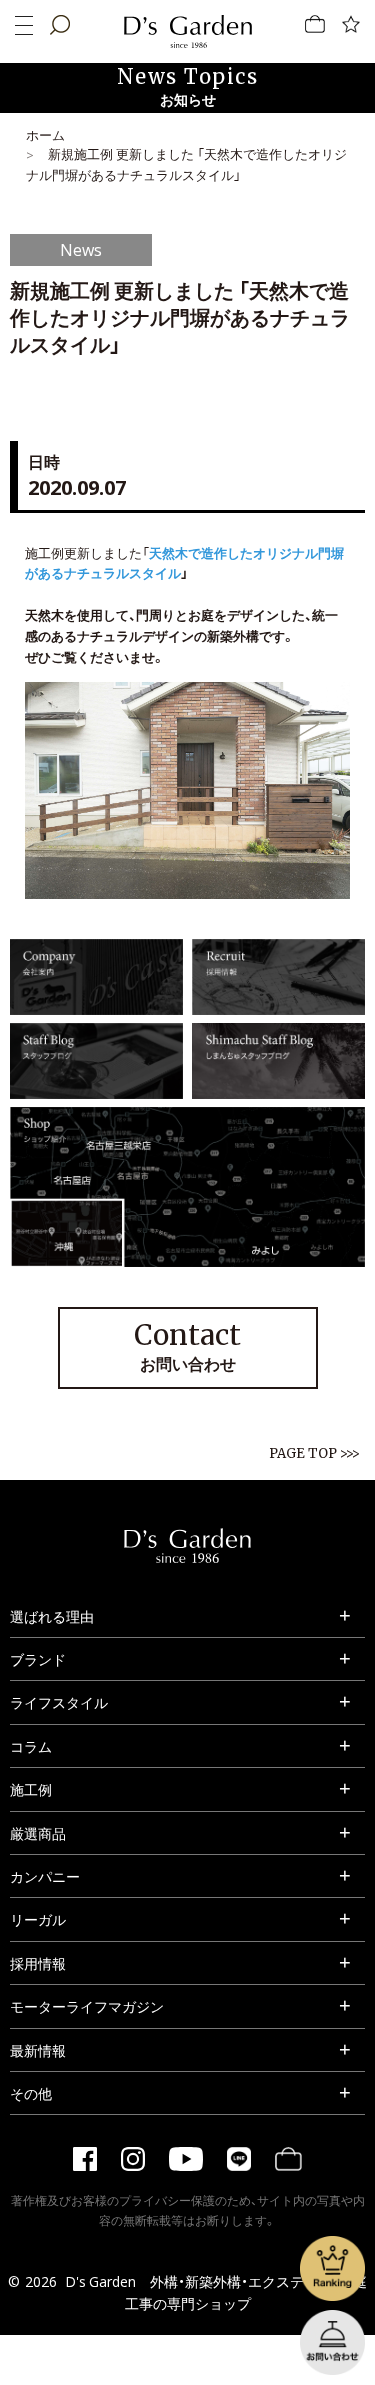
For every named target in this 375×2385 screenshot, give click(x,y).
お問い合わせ (187, 1346)
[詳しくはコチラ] (96, 1003)
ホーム (45, 134)
